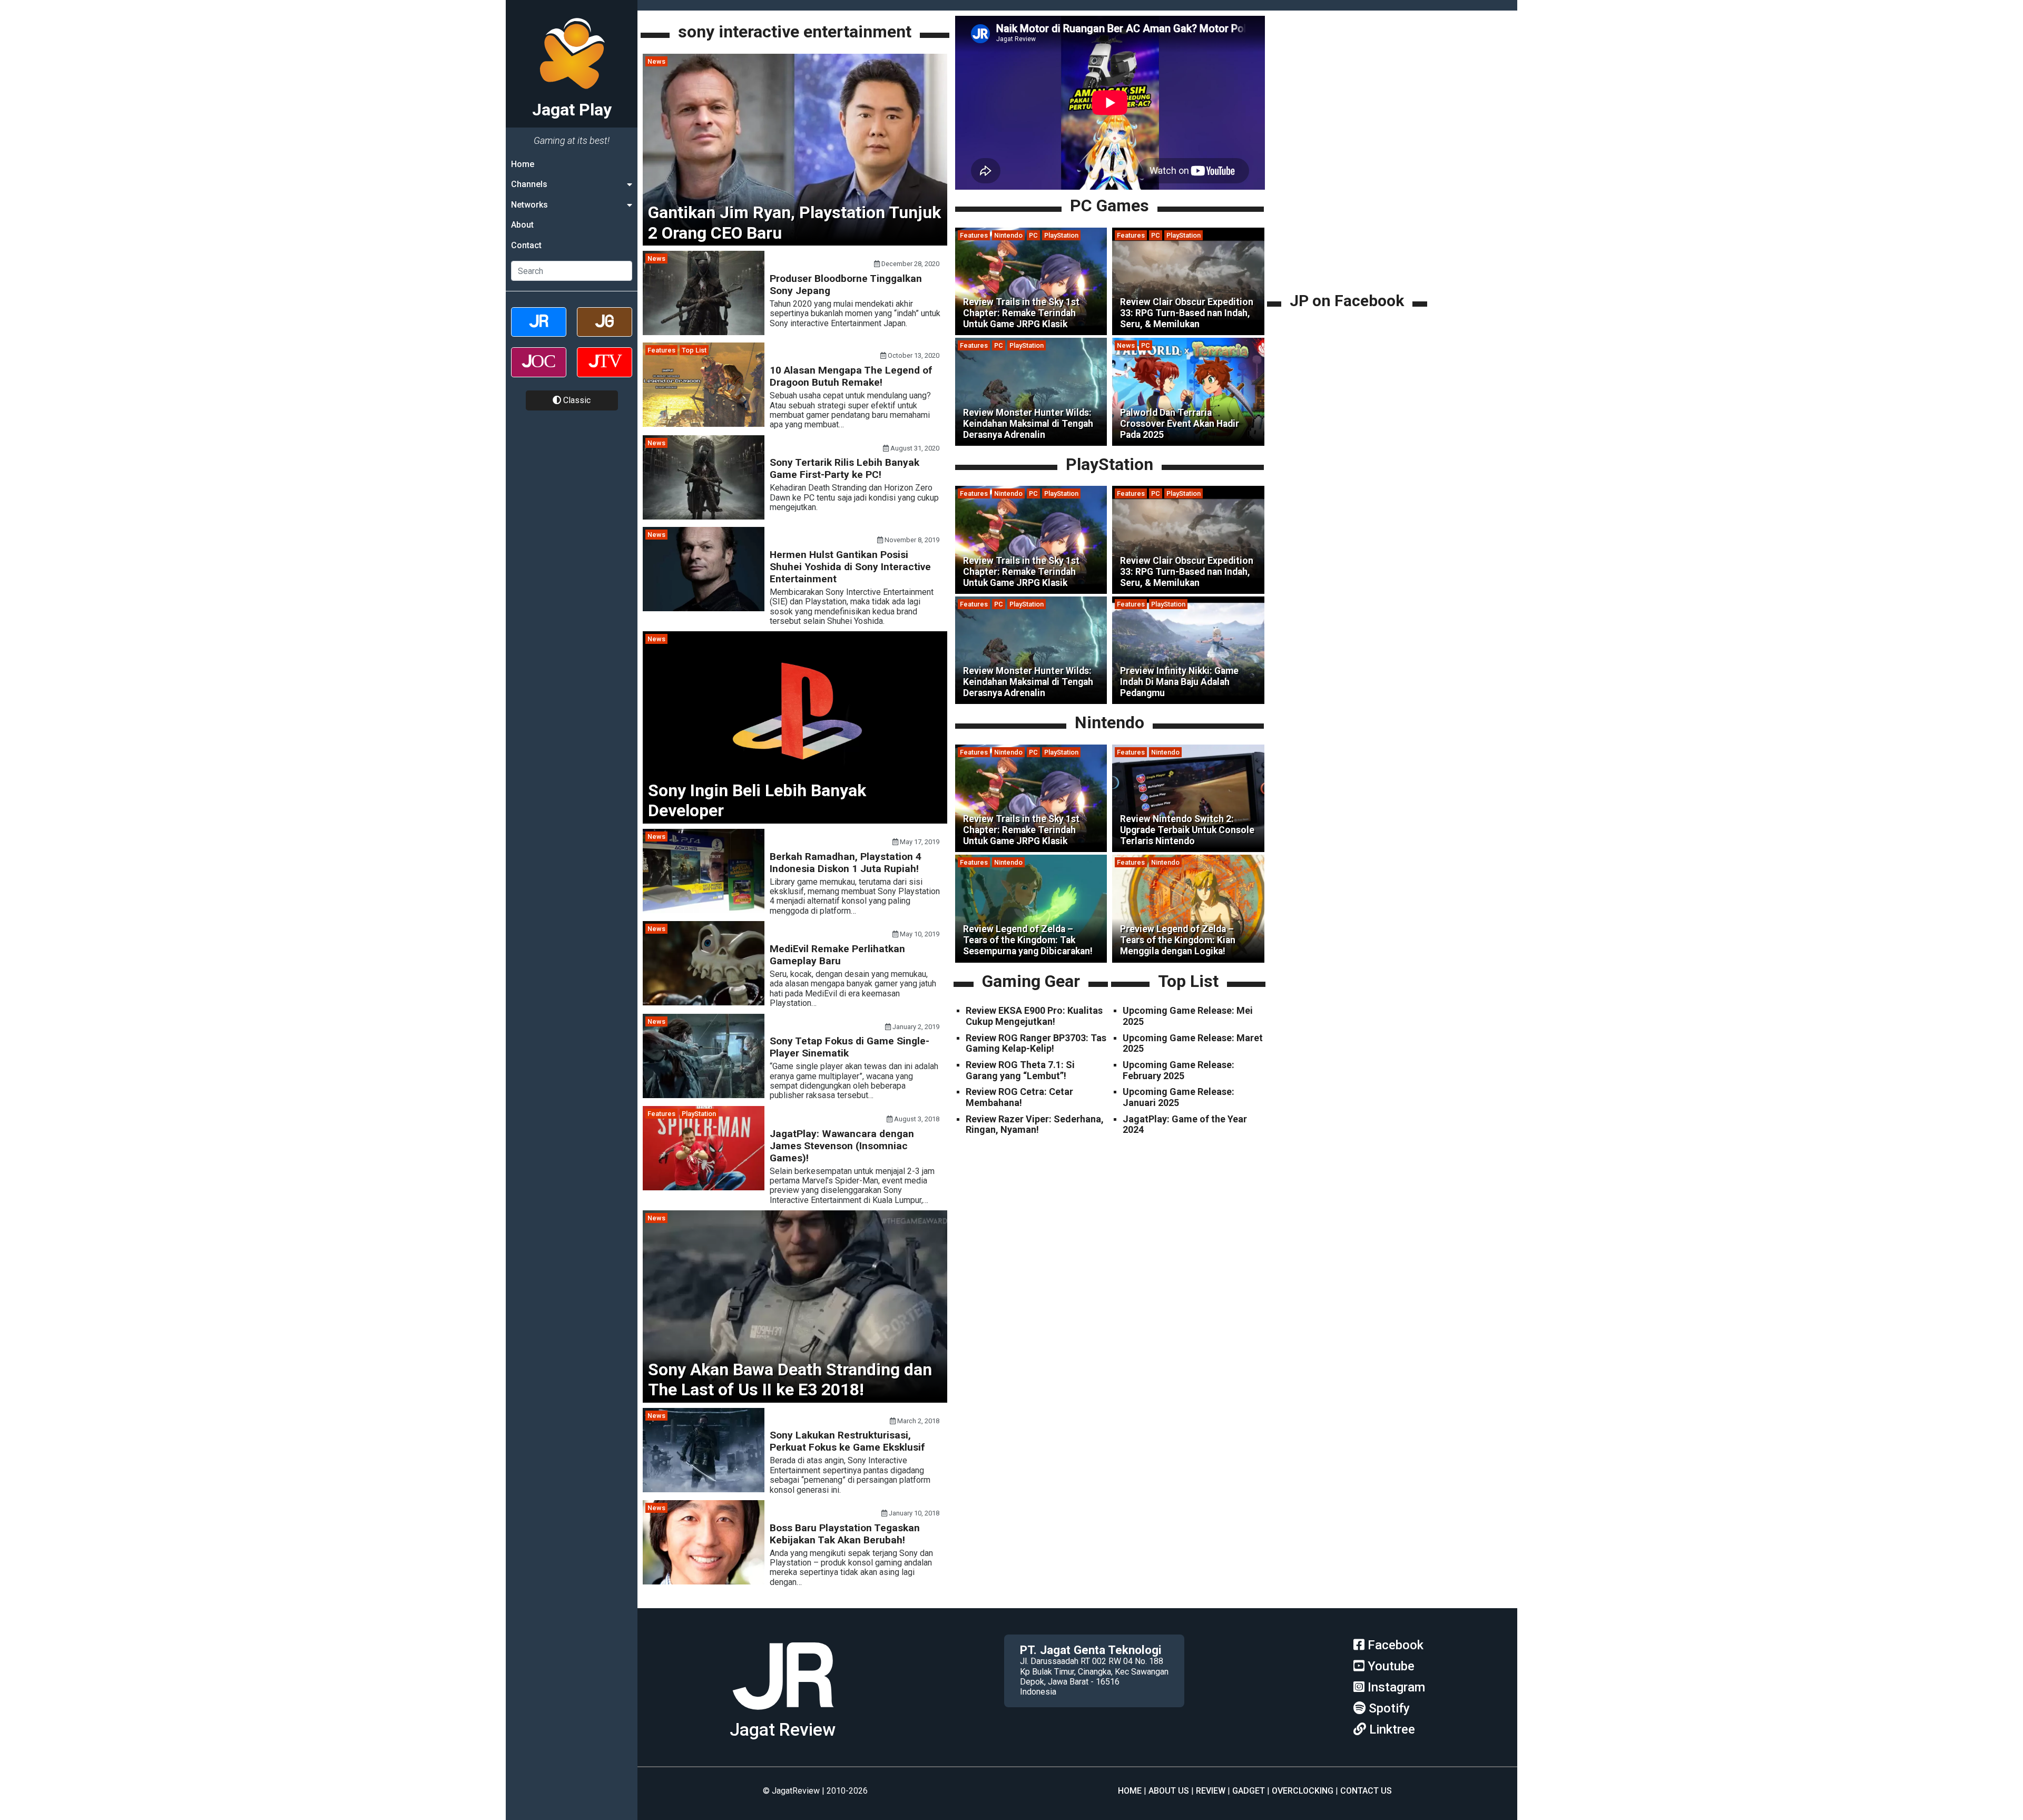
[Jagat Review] (539, 331)
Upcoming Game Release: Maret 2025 (1193, 1043)
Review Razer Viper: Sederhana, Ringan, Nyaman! (1035, 1124)
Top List (694, 350)
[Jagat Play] (783, 1714)
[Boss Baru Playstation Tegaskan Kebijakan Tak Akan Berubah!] (704, 1582)
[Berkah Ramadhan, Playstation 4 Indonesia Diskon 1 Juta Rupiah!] (704, 910)
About (522, 225)
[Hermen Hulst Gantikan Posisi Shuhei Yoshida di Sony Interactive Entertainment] (704, 608)
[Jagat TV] (605, 371)
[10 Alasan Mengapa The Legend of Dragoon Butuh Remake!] (704, 424)
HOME (1130, 1791)
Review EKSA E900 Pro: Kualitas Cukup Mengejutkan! (1034, 1016)
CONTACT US (1366, 1791)
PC (1033, 235)
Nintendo (1008, 235)
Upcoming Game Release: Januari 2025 (1179, 1097)
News (656, 61)
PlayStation (699, 1114)
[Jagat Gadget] (605, 331)
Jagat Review (783, 1730)
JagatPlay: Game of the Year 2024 (1185, 1124)
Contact (526, 245)
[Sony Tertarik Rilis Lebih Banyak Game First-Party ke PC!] (704, 517)
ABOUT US (1169, 1791)
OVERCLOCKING (1303, 1791)
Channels (529, 184)
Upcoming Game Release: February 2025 (1179, 1070)
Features (661, 350)
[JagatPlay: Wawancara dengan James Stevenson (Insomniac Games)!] (704, 1187)
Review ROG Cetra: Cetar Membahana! (1019, 1097)
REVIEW (1211, 1791)
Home (523, 164)
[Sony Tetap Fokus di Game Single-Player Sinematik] (704, 1095)
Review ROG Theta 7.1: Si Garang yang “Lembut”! (1020, 1070)
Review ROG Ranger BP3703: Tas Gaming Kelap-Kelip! (1036, 1043)
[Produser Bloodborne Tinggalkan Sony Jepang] (704, 332)
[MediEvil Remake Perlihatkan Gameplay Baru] (704, 1002)
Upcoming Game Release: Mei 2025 (1188, 1016)
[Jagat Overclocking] (539, 371)
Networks (529, 205)
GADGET (1249, 1791)
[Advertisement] (1349, 216)
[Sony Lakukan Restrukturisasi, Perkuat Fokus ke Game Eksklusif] (704, 1489)
